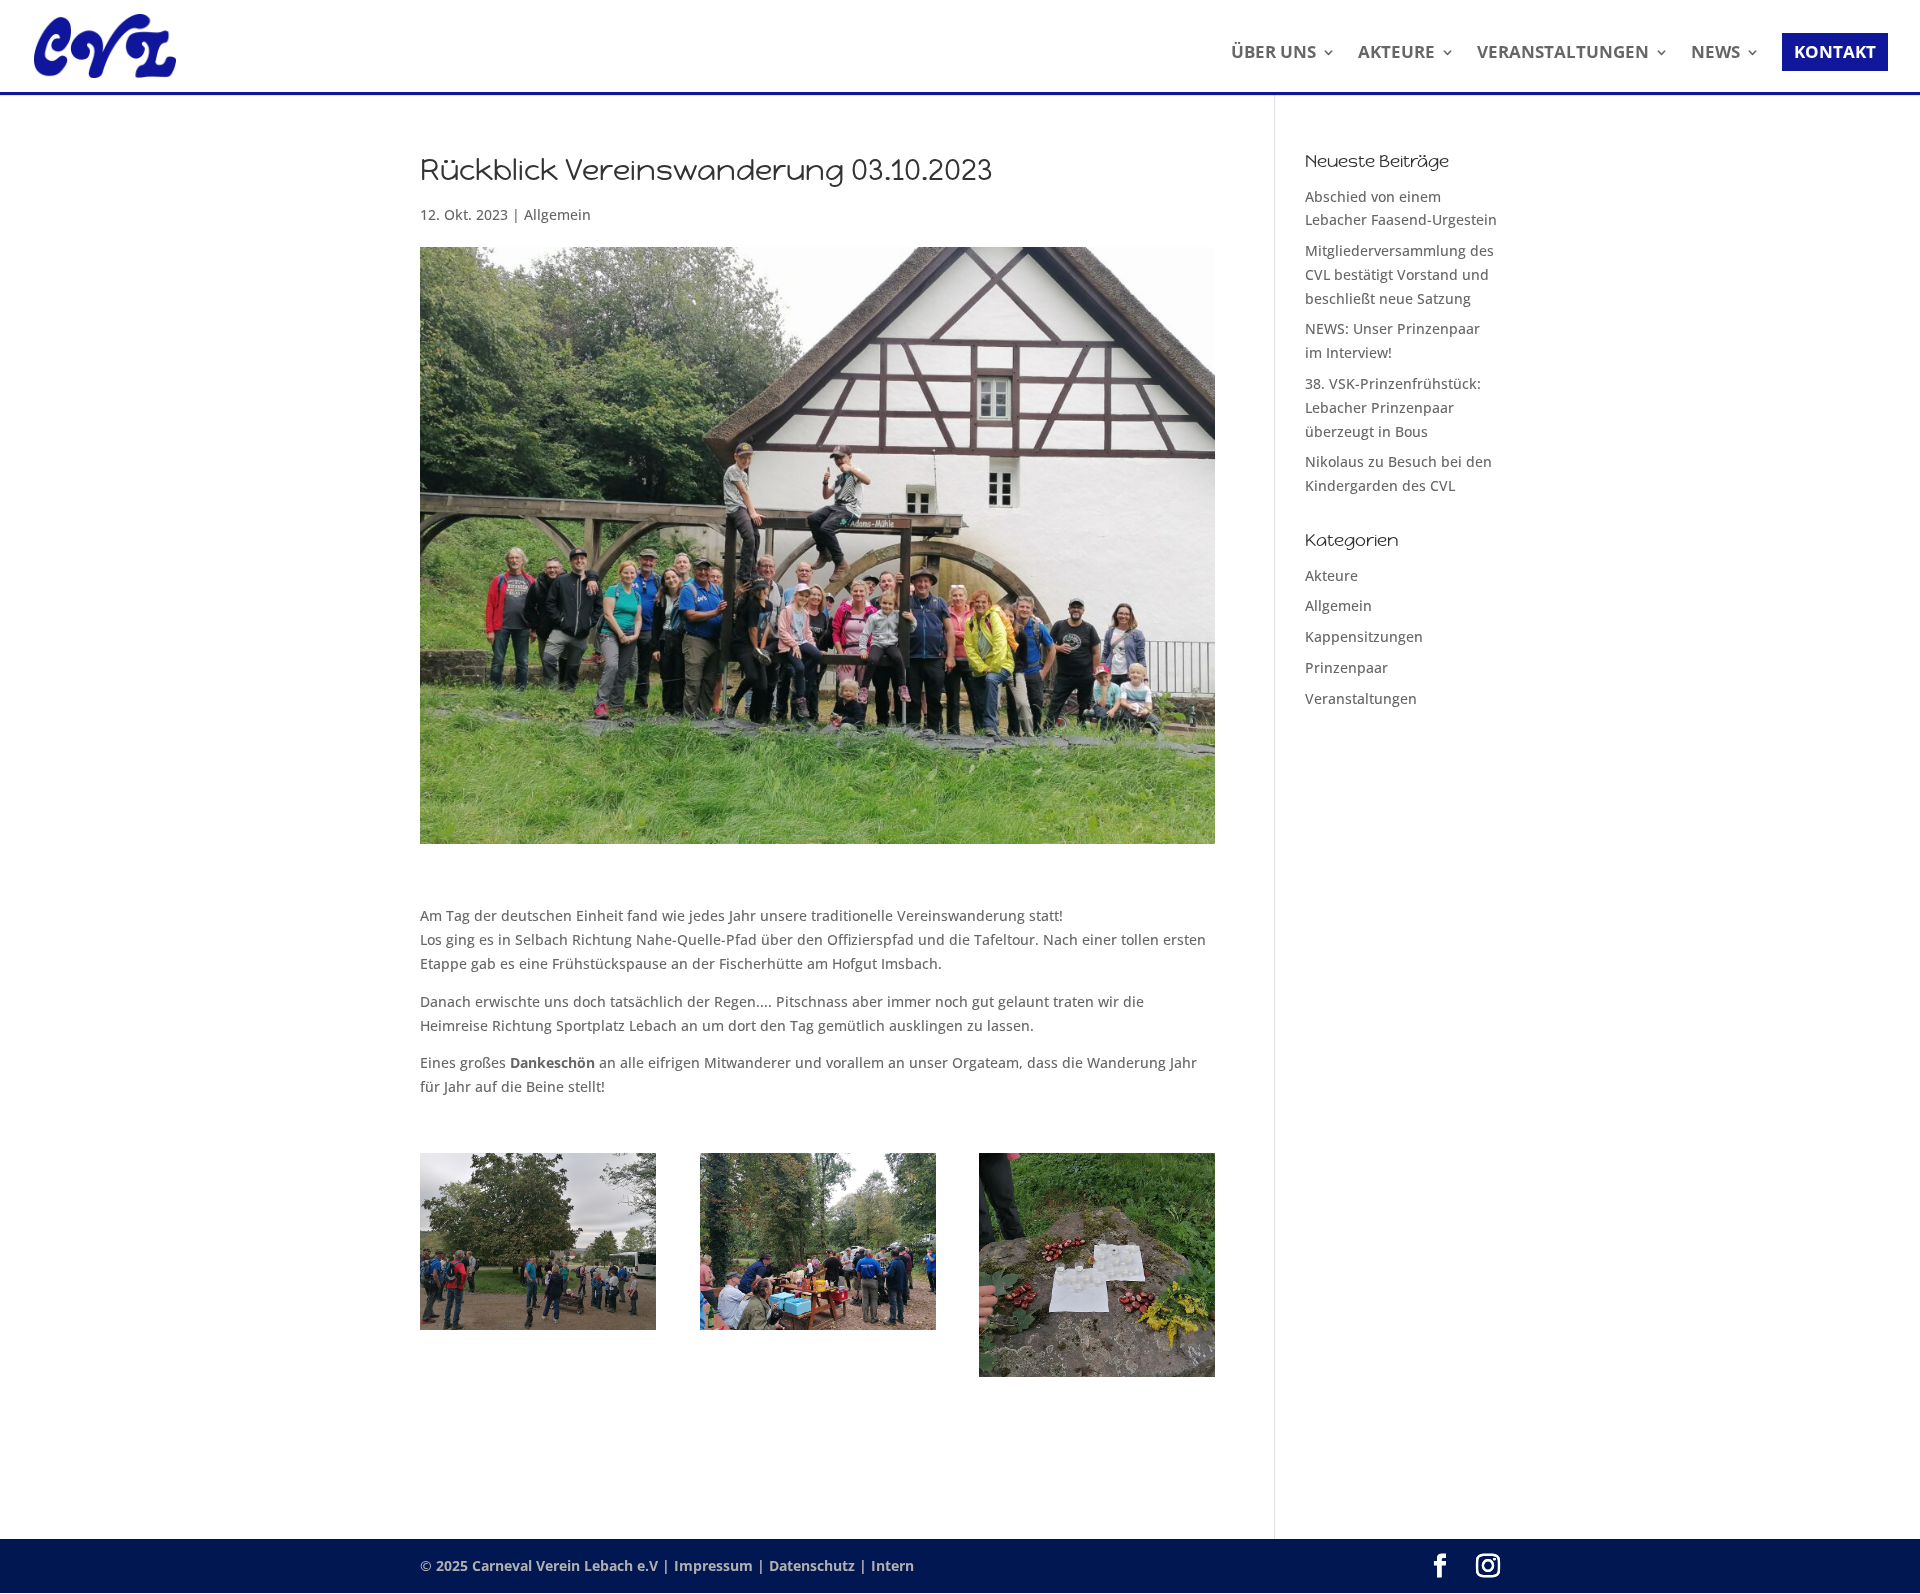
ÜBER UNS (1273, 54)
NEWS (1715, 54)
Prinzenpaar (1346, 667)
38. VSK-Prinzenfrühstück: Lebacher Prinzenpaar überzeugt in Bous (1393, 407)
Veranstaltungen (1361, 698)
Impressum (715, 1565)
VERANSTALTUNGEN (1563, 54)
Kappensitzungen (1364, 636)
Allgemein (557, 214)
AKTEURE (1396, 54)
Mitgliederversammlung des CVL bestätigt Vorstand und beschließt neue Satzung (1399, 274)
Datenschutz (814, 1565)
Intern (892, 1565)
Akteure (1331, 575)
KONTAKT (1835, 51)
